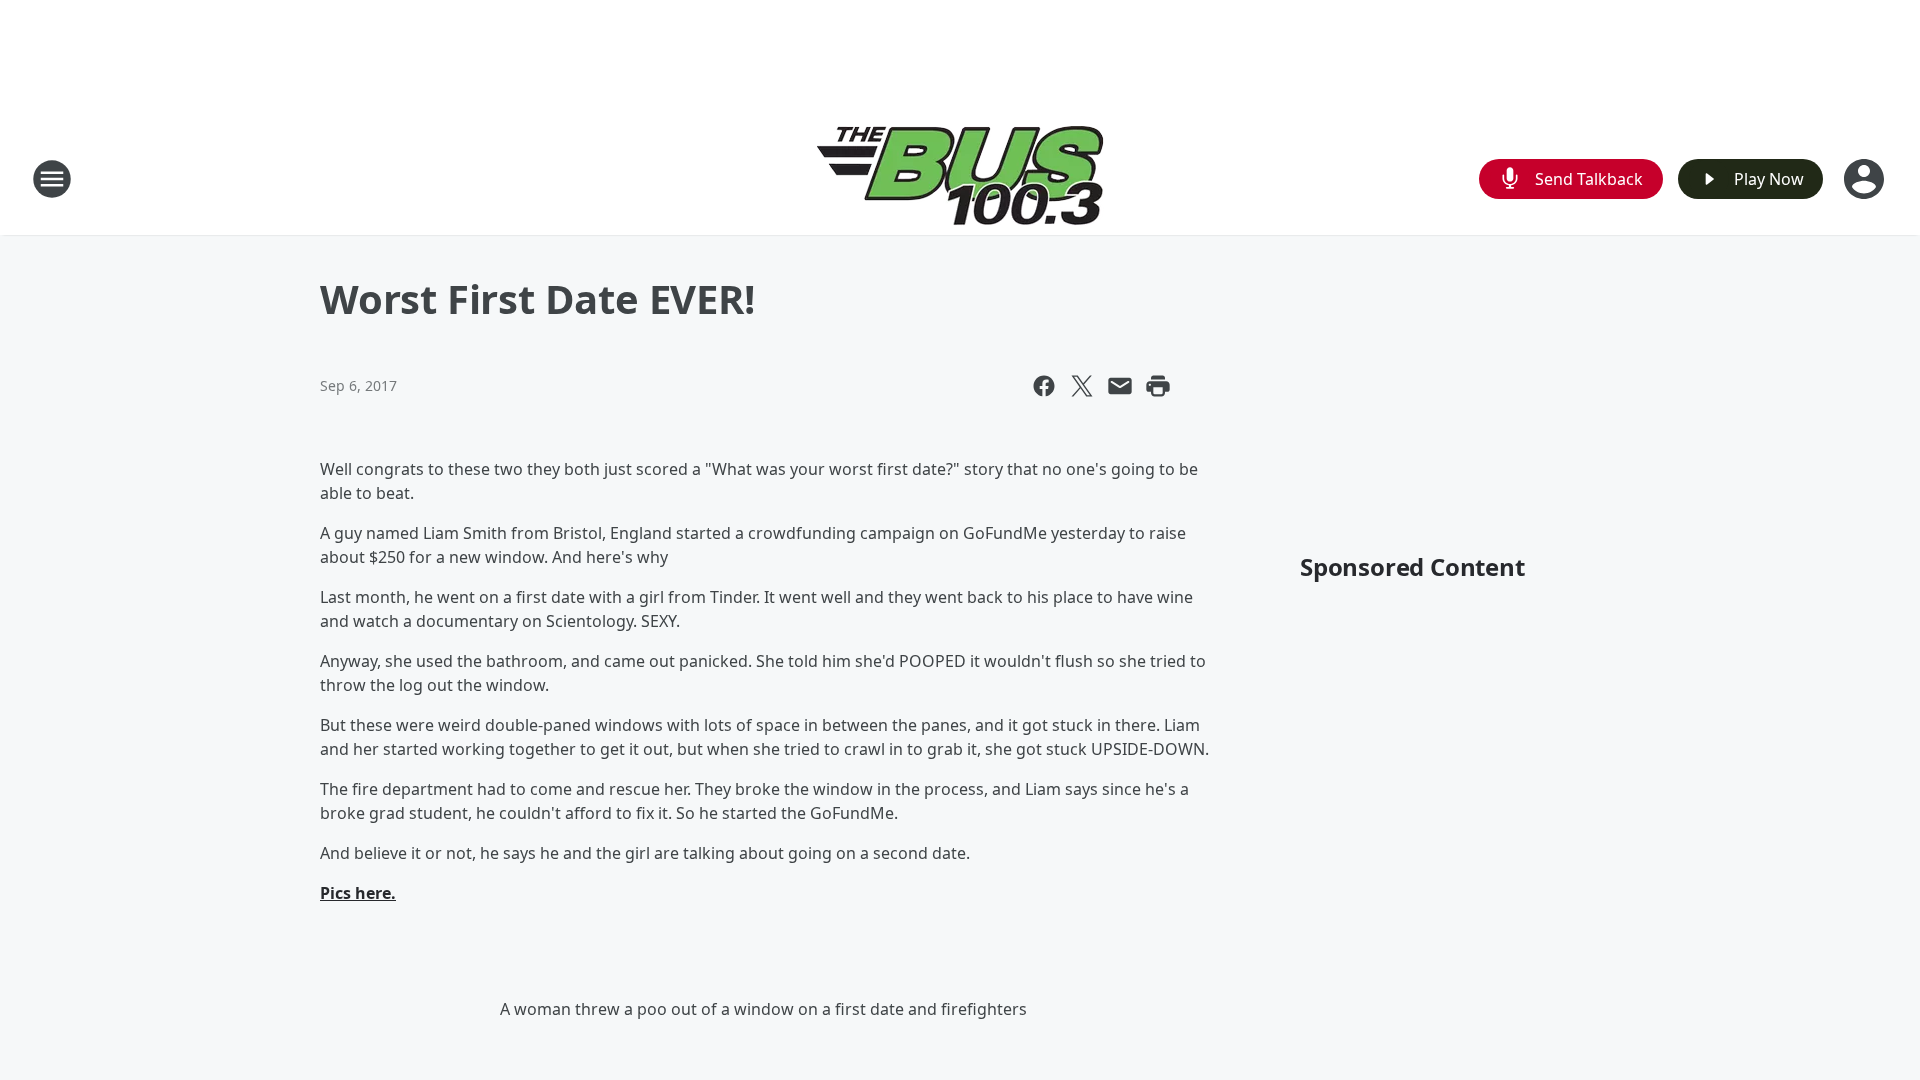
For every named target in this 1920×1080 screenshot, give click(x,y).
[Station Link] (960, 178)
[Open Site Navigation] (52, 179)
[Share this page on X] (1082, 386)
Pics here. (358, 893)
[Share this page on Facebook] (1044, 386)
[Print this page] (1158, 386)
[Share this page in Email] (1120, 386)
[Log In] (1866, 179)
